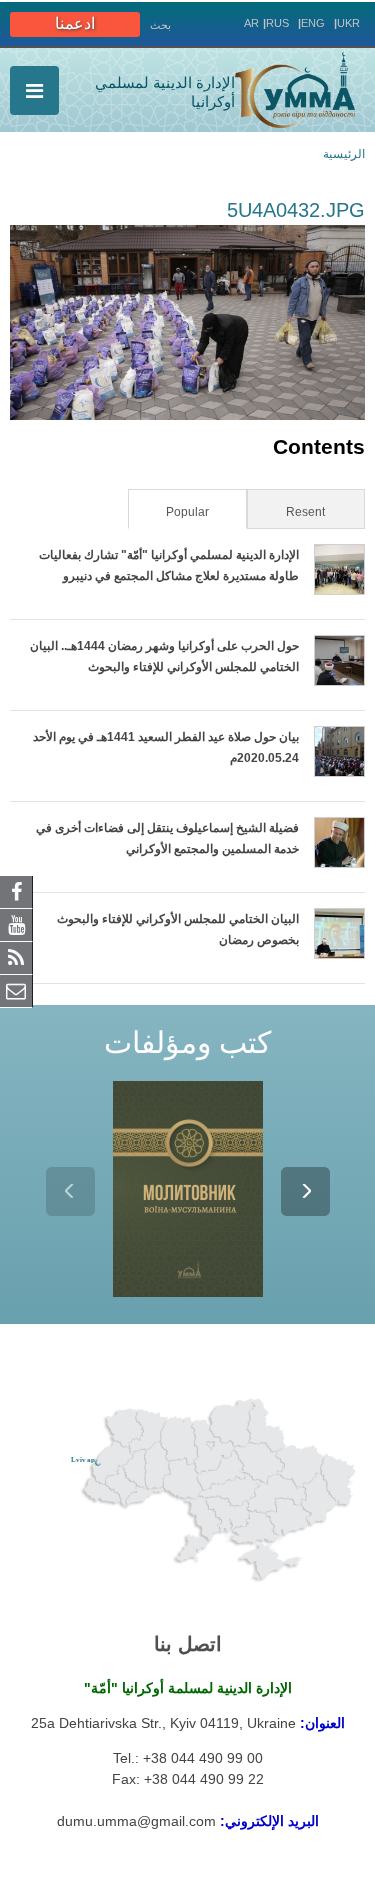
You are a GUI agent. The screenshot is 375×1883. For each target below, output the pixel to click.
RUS (277, 23)
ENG (313, 23)
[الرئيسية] (295, 90)
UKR (348, 23)
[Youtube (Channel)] (16, 924)
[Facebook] (16, 891)
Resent (305, 512)
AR (251, 23)
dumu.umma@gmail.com (136, 1821)
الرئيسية (344, 154)
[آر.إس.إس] (16, 957)
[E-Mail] (16, 990)
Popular (170, 512)
